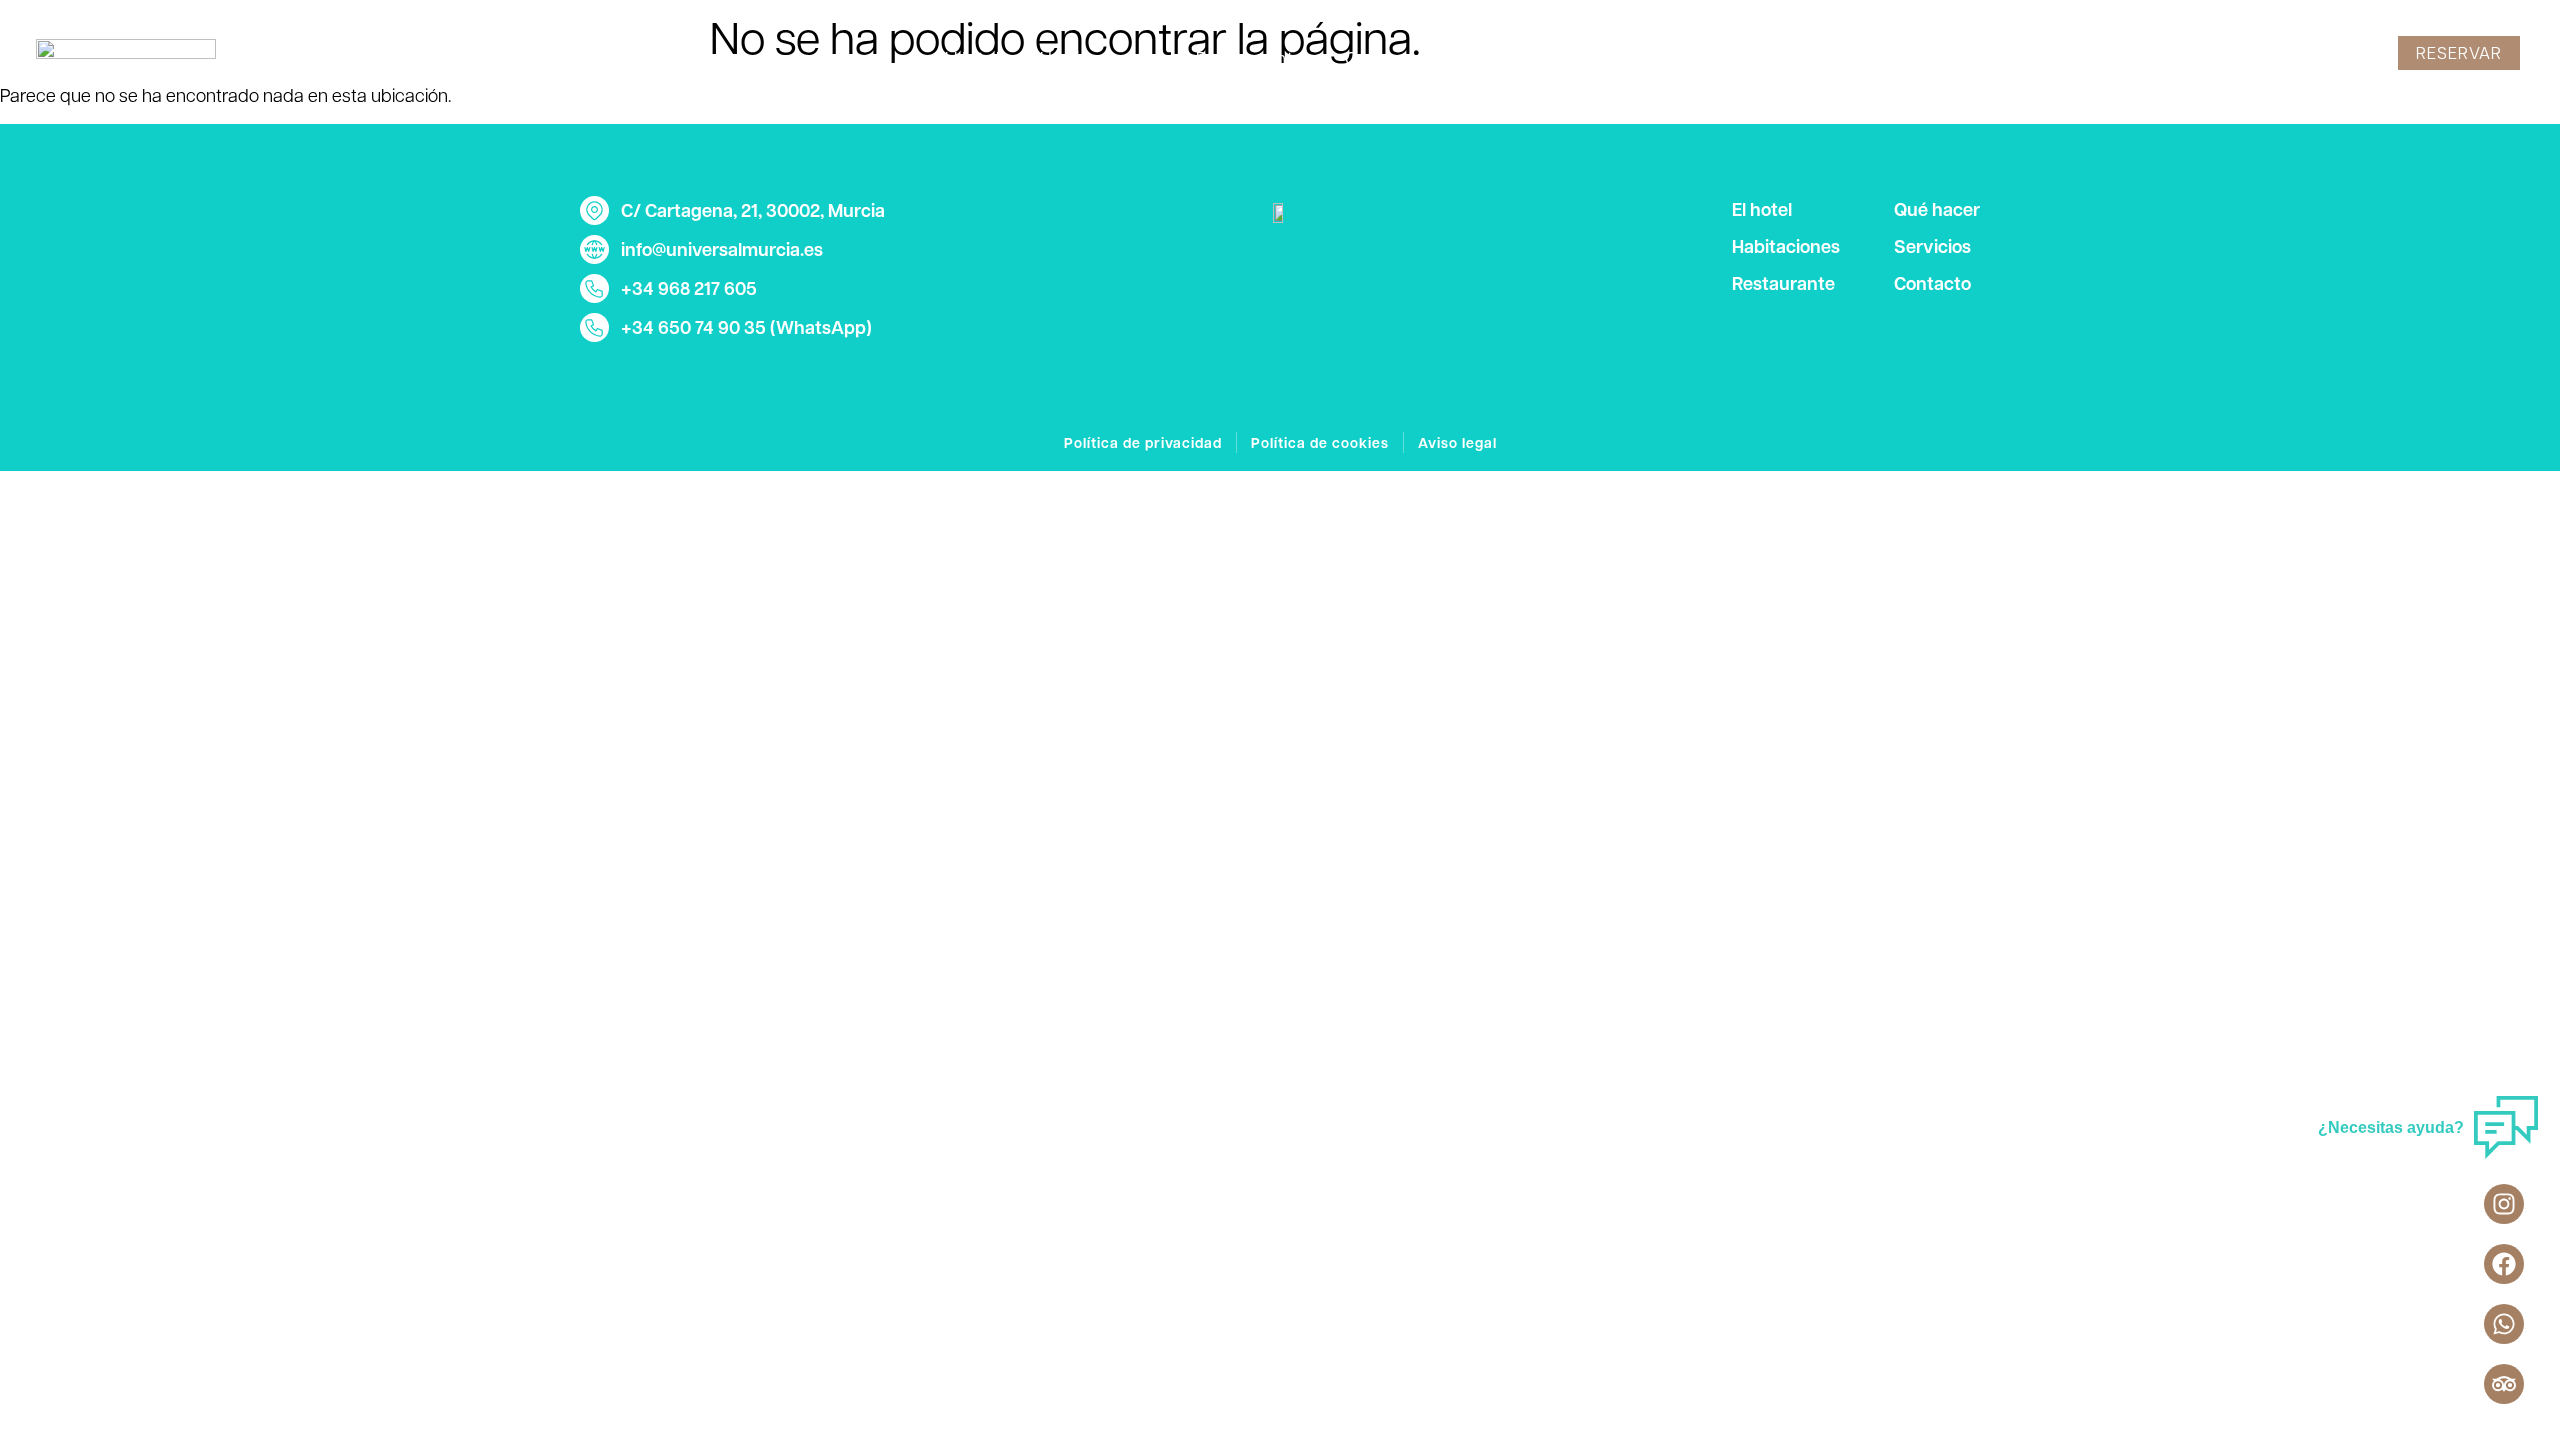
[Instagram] (2504, 1204)
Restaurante (1250, 57)
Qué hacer (1391, 57)
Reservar (2459, 52)
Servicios (1517, 57)
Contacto (1639, 57)
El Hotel (967, 57)
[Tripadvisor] (2504, 1384)
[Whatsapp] (2504, 1324)
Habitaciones (1098, 57)
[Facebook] (2504, 1264)
